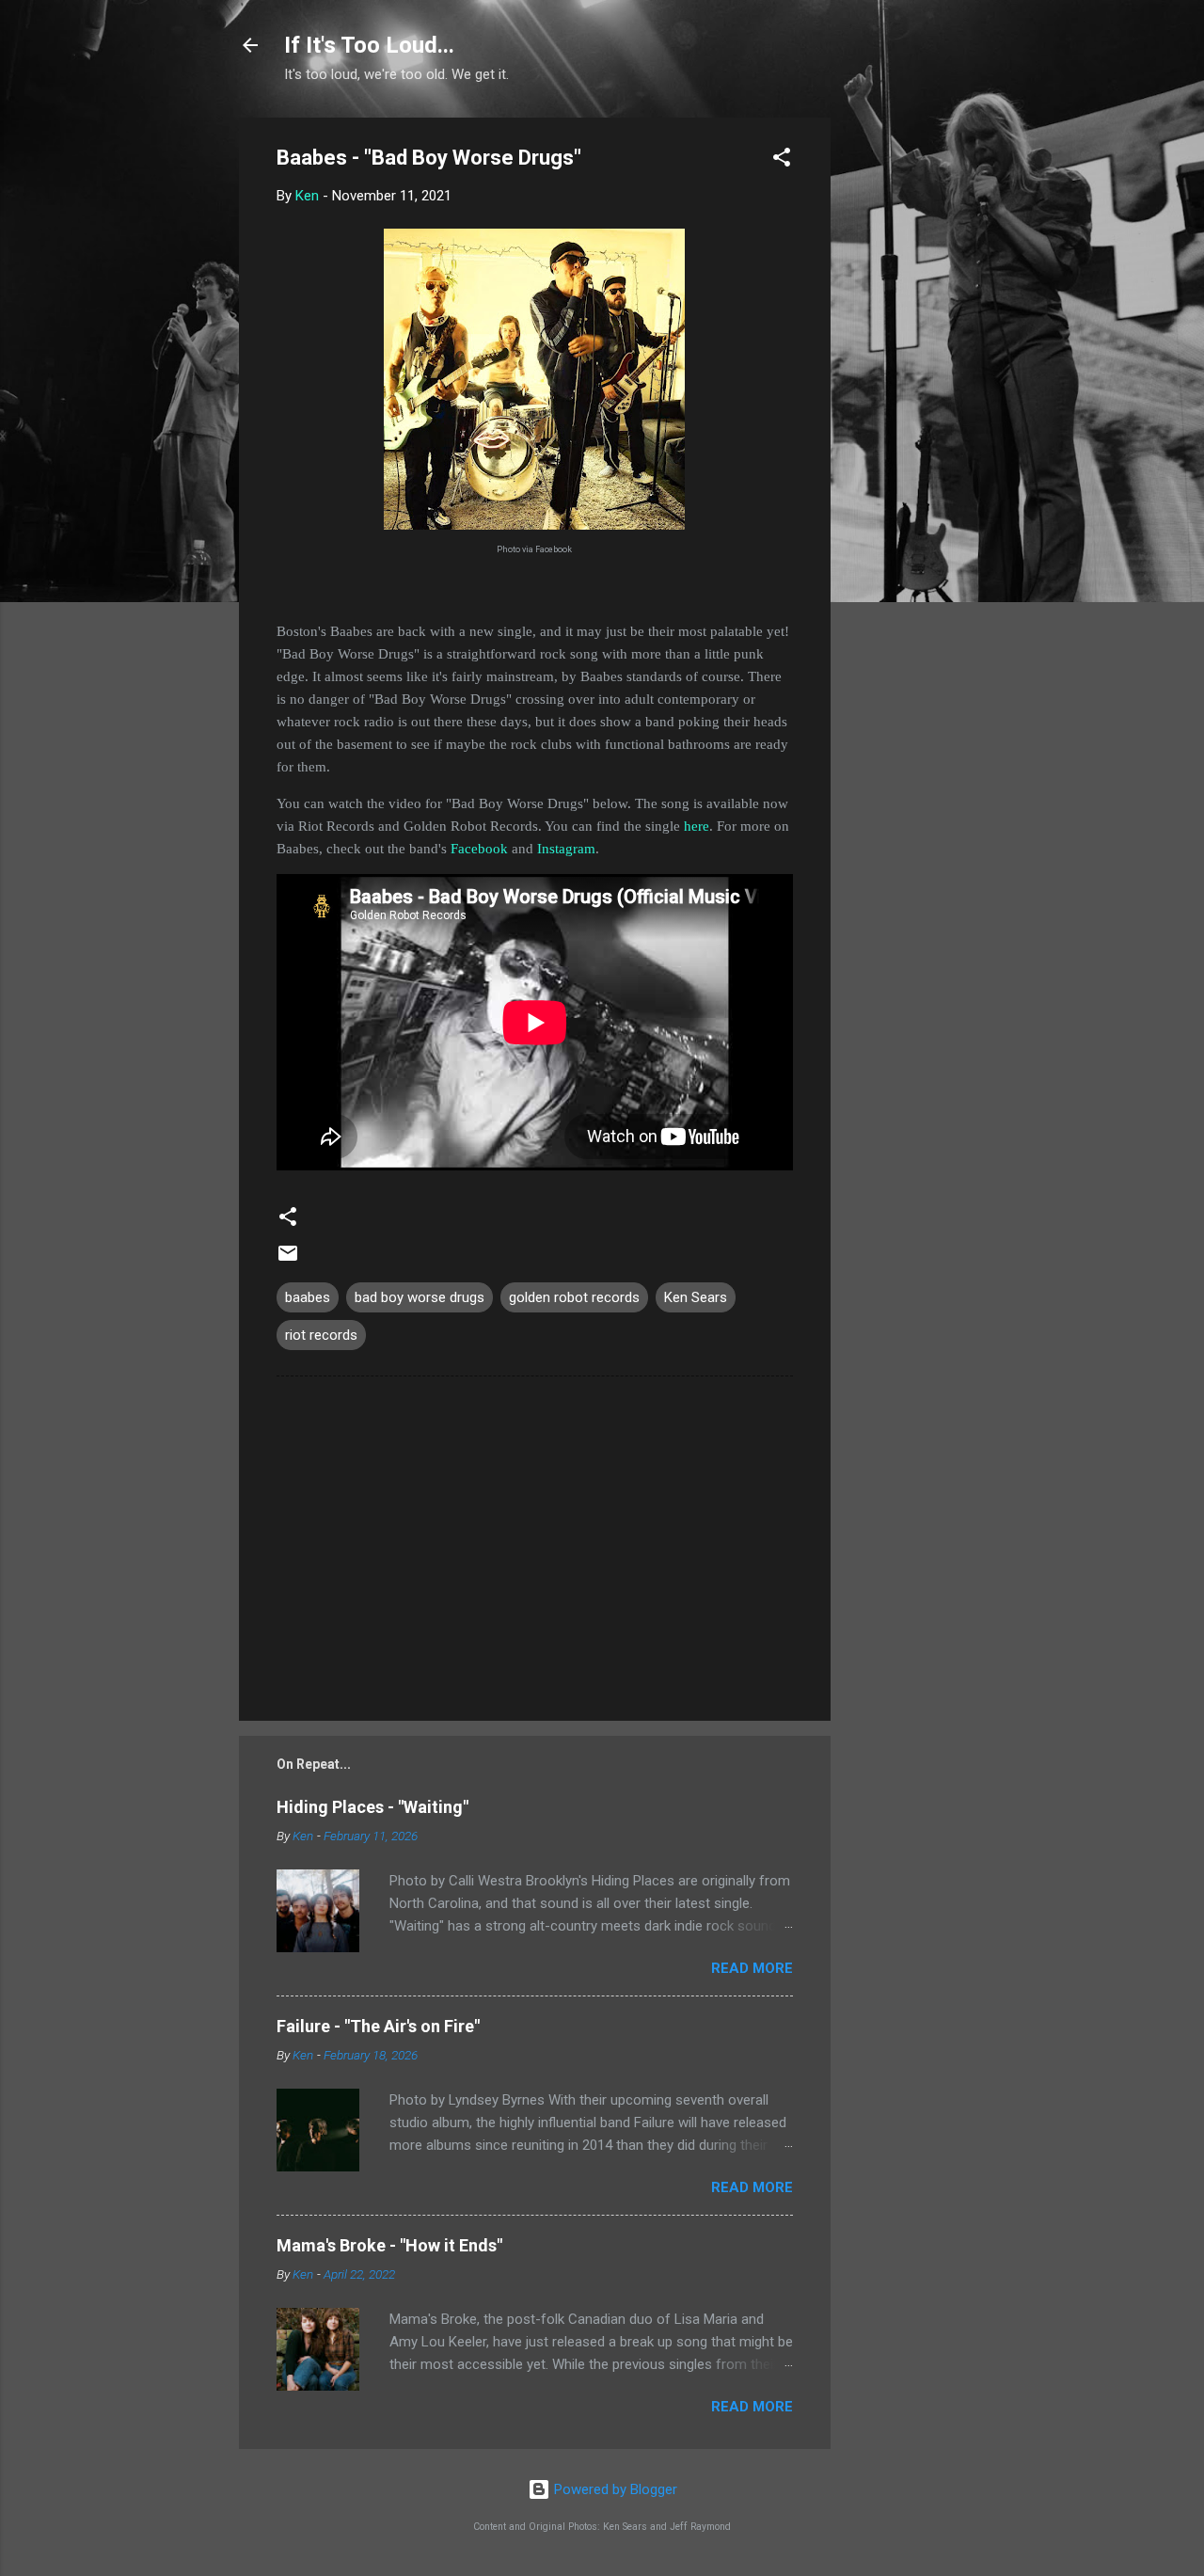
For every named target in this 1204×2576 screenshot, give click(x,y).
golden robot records (574, 1297)
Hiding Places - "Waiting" (372, 1807)
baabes (308, 1297)
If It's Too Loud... (369, 45)
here (697, 826)
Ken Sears (696, 1297)
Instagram (566, 849)
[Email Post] (288, 1260)
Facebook (479, 849)
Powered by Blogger (614, 2489)
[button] (782, 160)
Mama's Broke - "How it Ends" (389, 2245)
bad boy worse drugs (420, 1297)
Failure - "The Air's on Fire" (378, 2026)
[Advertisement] (906, 400)
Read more (752, 1968)
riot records (321, 1335)
